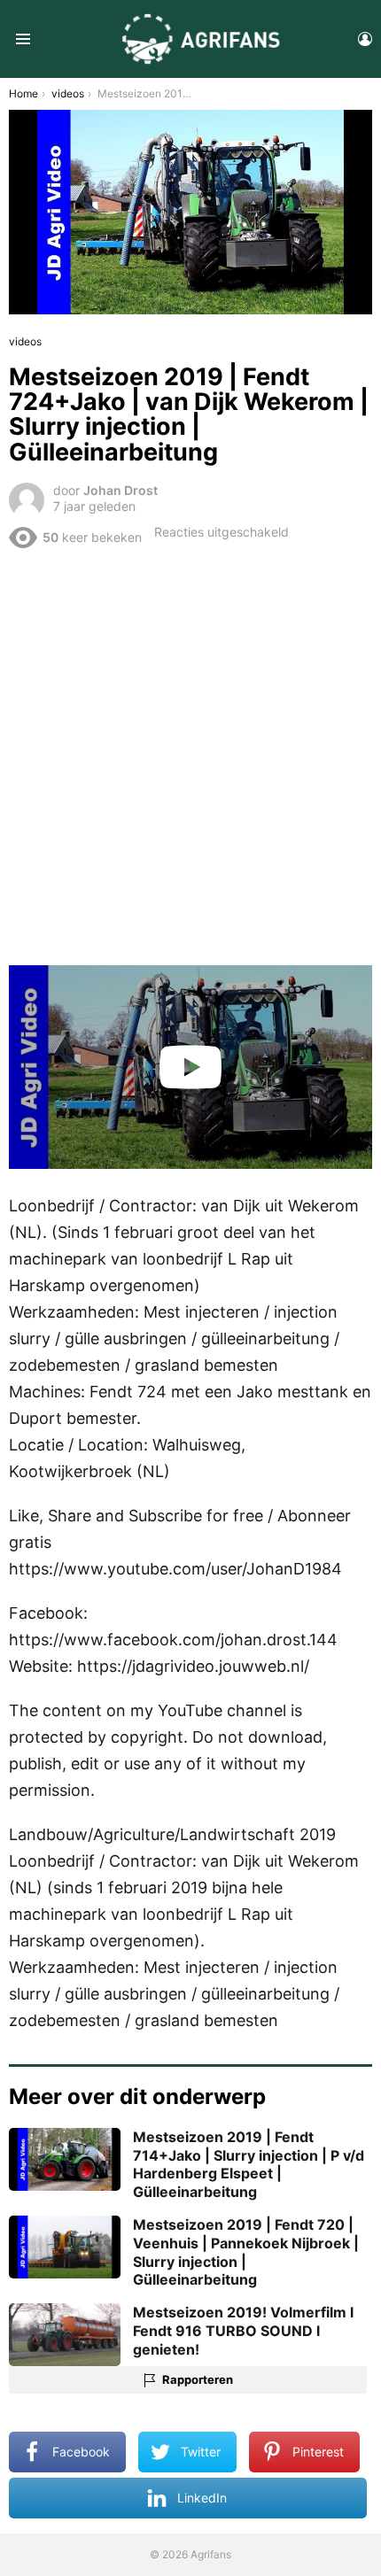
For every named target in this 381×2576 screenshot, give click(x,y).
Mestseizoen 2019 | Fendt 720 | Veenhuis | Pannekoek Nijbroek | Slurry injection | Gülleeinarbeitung (246, 2252)
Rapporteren (198, 2379)
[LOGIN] (365, 39)
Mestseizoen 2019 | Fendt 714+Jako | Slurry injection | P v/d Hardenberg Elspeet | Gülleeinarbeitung (249, 2164)
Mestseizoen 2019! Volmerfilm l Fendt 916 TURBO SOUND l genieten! (243, 2331)
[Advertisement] (190, 756)
